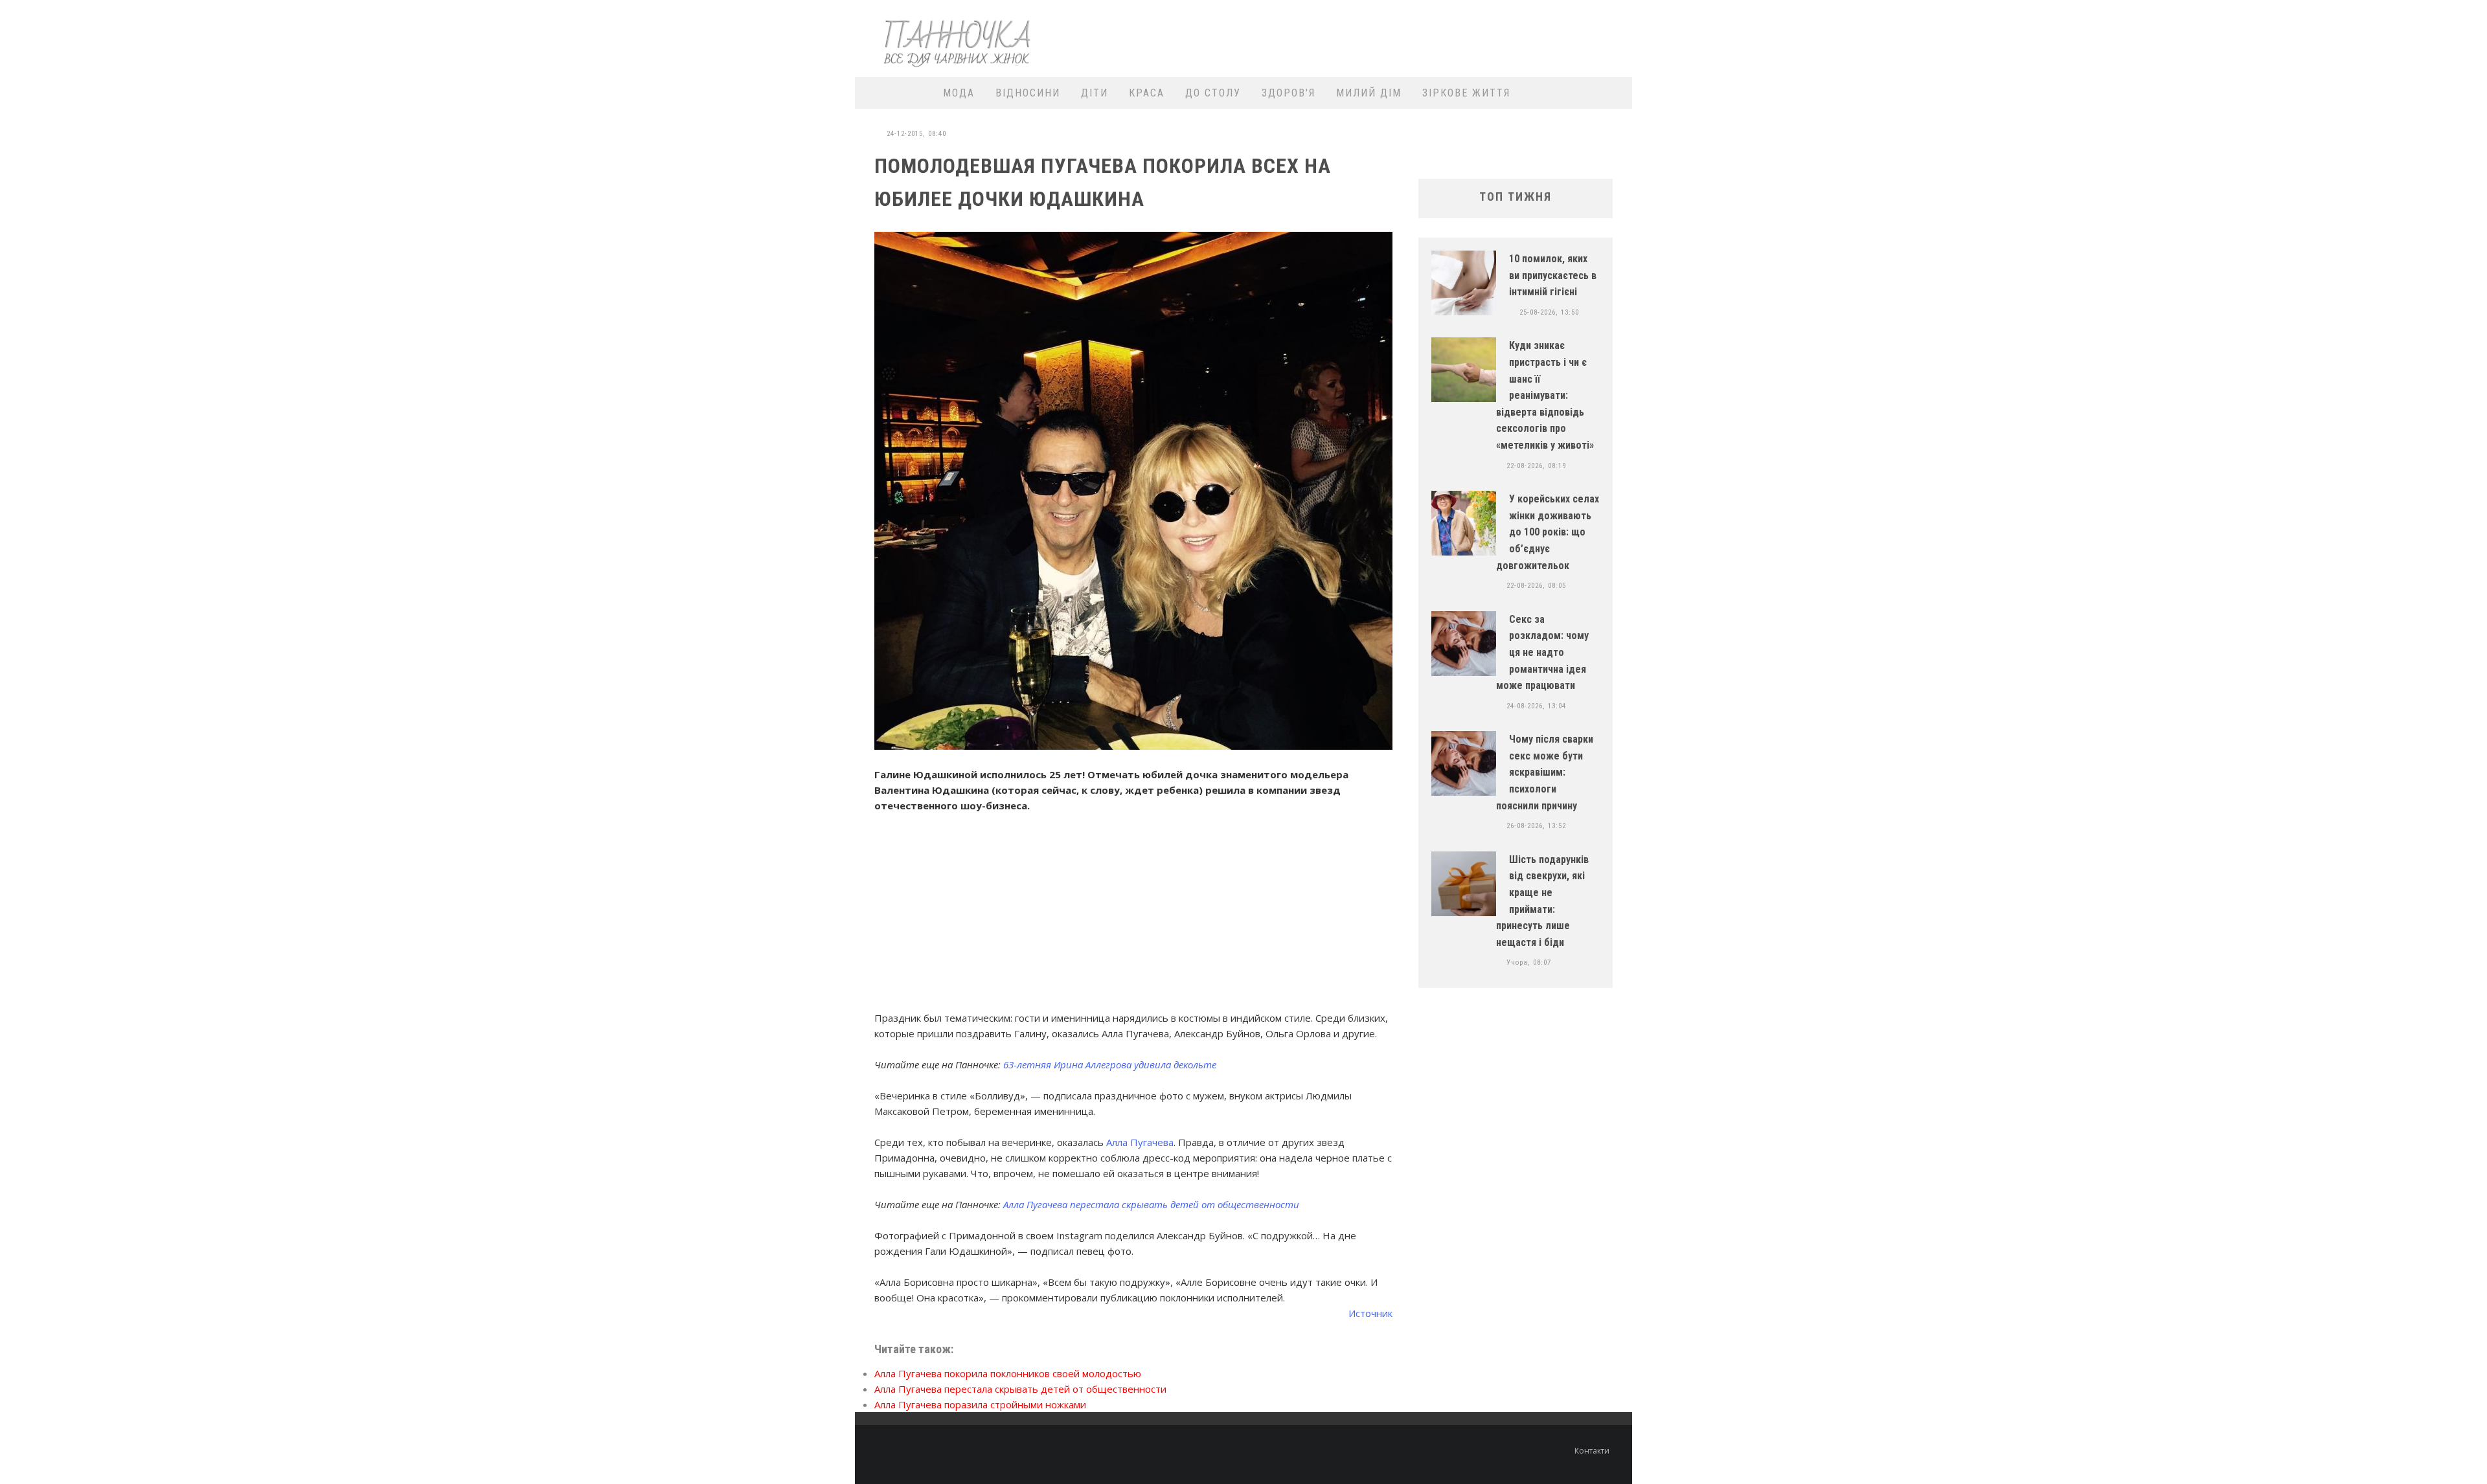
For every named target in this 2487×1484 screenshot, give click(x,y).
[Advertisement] (1390, 37)
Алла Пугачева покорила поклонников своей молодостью (1008, 1373)
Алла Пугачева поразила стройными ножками (980, 1404)
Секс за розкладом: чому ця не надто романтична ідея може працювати (1542, 652)
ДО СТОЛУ (1213, 93)
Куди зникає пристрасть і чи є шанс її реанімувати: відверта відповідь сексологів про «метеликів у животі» (1545, 395)
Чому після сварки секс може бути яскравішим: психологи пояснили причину (1545, 772)
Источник (1370, 1313)
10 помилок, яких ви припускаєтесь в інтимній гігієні (1553, 275)
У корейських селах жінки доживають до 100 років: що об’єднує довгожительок (1548, 532)
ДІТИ (1095, 93)
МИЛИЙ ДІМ (1369, 93)
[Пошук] (1614, 93)
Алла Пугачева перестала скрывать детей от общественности (1151, 1204)
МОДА (959, 93)
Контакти (1592, 1451)
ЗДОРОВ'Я (1289, 93)
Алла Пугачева (1140, 1142)
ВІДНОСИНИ (1028, 93)
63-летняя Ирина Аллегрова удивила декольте (1110, 1064)
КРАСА (1147, 93)
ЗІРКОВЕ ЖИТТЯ (1466, 93)
